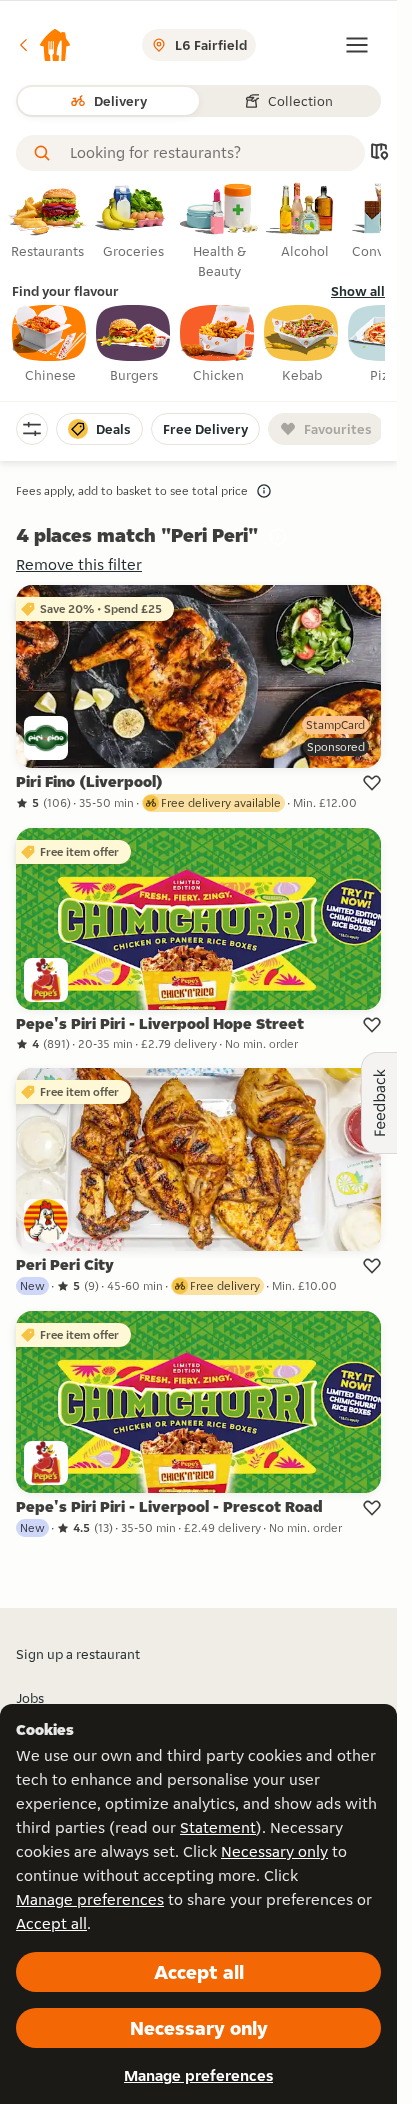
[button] (44, 45)
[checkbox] (50, 345)
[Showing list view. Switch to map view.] (379, 153)
